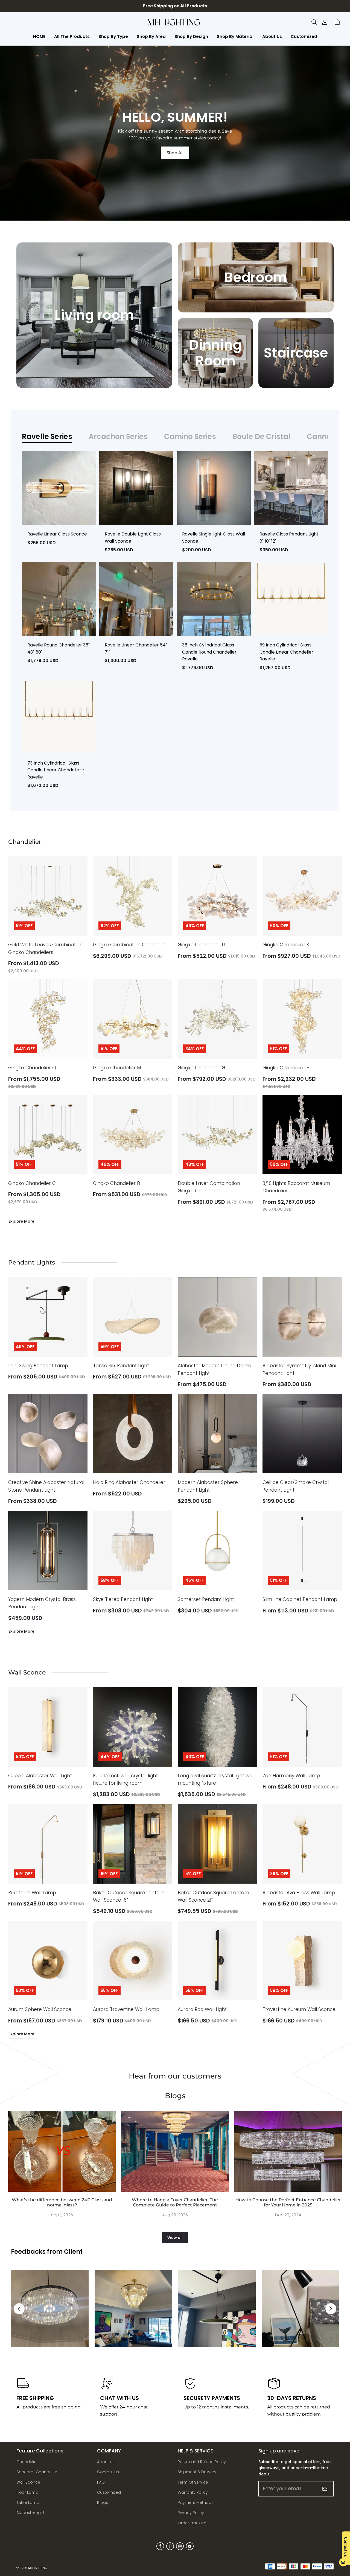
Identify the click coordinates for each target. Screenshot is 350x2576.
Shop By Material (235, 36)
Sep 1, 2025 (62, 2215)
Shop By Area (151, 36)
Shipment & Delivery (197, 2472)
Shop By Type (113, 36)
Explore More (21, 1221)
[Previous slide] (19, 2309)
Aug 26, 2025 (175, 2215)
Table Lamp (28, 2502)
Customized (304, 36)
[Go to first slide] (331, 2309)
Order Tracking (192, 2523)
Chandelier (27, 2462)
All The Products (72, 36)
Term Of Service (193, 2482)
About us (106, 2462)
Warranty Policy (193, 2492)
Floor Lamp (27, 2492)
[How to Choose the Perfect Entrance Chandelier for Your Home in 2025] (288, 2151)
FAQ (101, 2482)
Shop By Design (191, 36)
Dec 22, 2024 (288, 2215)
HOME (39, 36)
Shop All (175, 153)
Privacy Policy (191, 2513)
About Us (272, 36)
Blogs (103, 2502)
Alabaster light (30, 2513)
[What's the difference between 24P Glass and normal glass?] (62, 2151)
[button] (314, 22)
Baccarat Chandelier (37, 2472)
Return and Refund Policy (202, 2462)
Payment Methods (196, 2502)
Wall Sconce (28, 2482)
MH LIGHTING (38, 2568)
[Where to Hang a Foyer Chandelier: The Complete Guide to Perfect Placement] (175, 2151)
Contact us (108, 2472)
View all (175, 2238)
